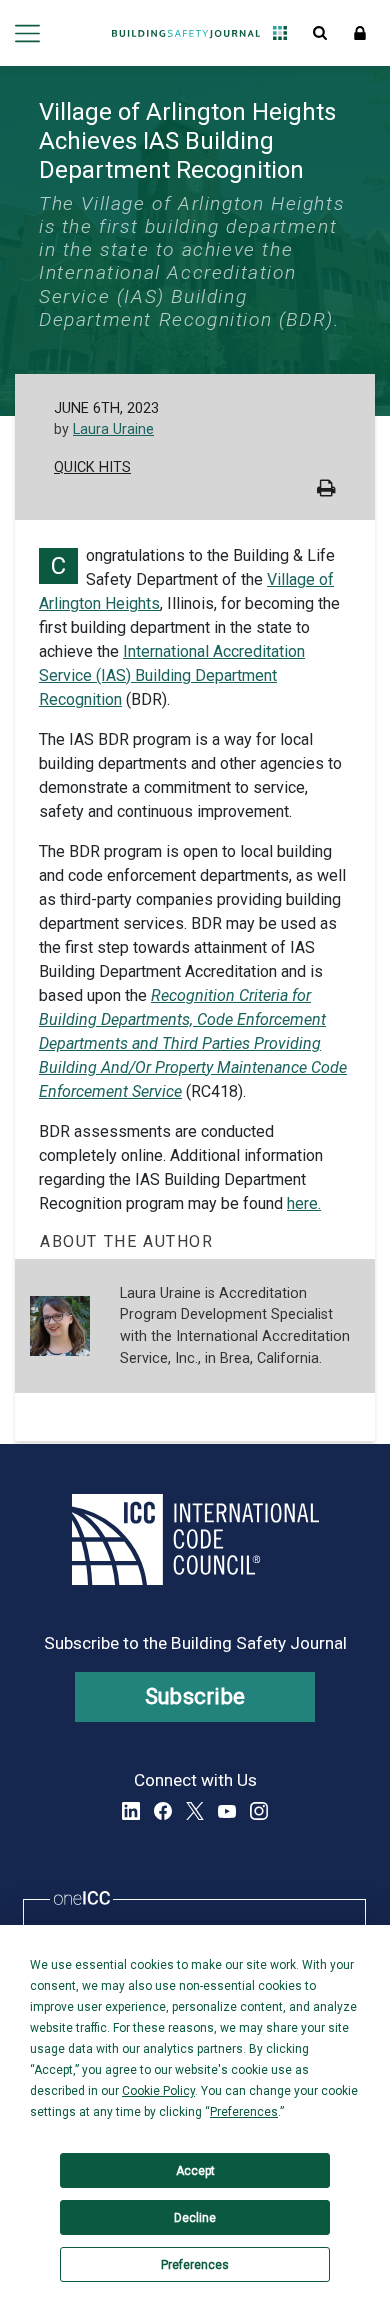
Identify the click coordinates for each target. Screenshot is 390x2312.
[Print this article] (326, 490)
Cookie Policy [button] (158, 2091)
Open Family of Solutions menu (280, 33)
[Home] (186, 33)
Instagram (259, 1811)
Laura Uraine (113, 429)
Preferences (195, 2265)
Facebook (163, 1811)
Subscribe (195, 1696)
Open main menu (27, 33)
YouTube (227, 1811)
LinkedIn (131, 1811)
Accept (195, 2171)
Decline (195, 2218)
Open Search (320, 33)
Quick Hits (92, 467)
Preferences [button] (244, 2112)
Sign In (360, 33)
